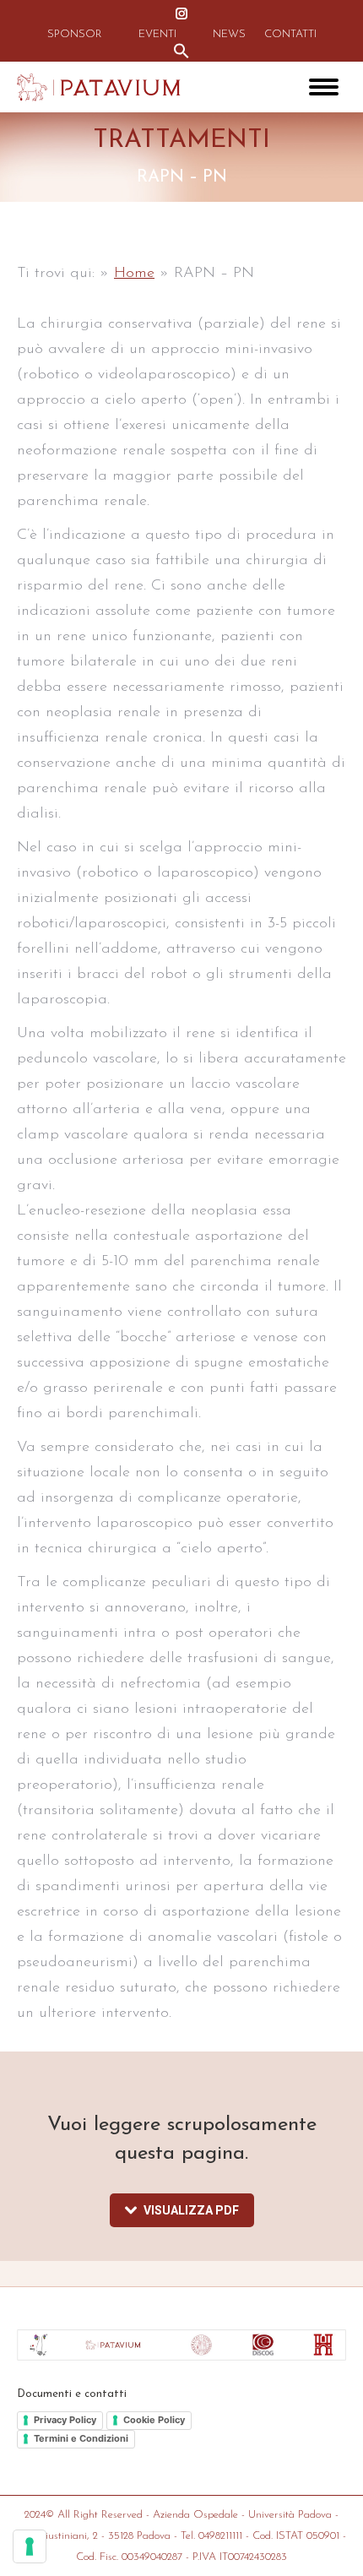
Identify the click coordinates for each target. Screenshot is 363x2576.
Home (134, 274)
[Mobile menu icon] (324, 87)
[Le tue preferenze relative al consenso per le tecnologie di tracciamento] (30, 2546)
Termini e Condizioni (81, 2438)
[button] (181, 51)
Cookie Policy (154, 2420)
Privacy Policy (65, 2420)
